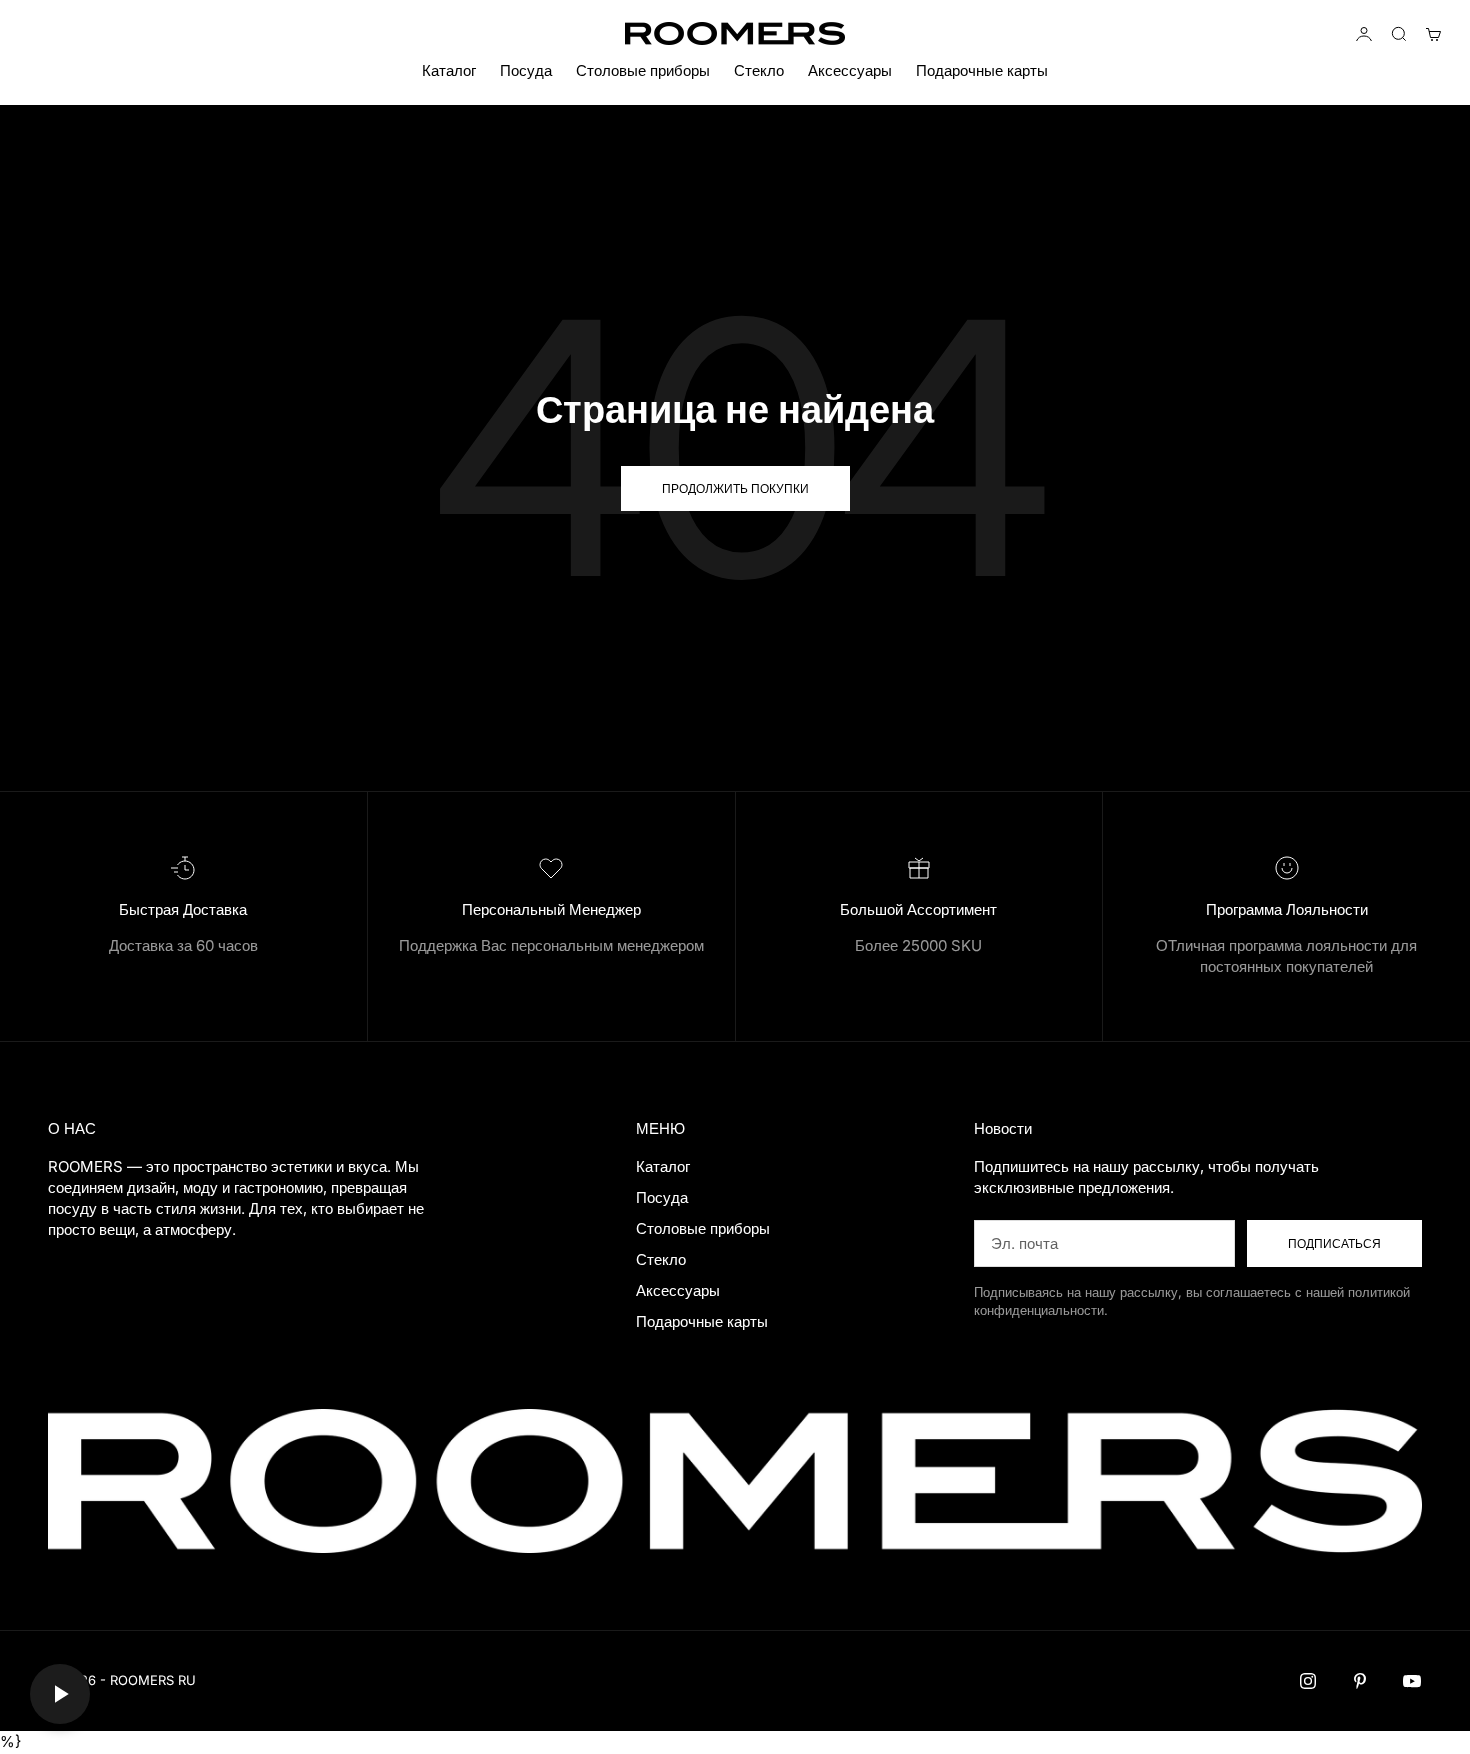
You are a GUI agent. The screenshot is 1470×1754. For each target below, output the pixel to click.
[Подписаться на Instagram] (1308, 1681)
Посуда (526, 70)
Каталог (449, 70)
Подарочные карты (982, 70)
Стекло (759, 70)
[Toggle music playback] (60, 1694)
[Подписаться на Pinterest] (1360, 1681)
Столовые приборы (643, 70)
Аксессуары (850, 70)
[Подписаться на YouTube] (1412, 1681)
